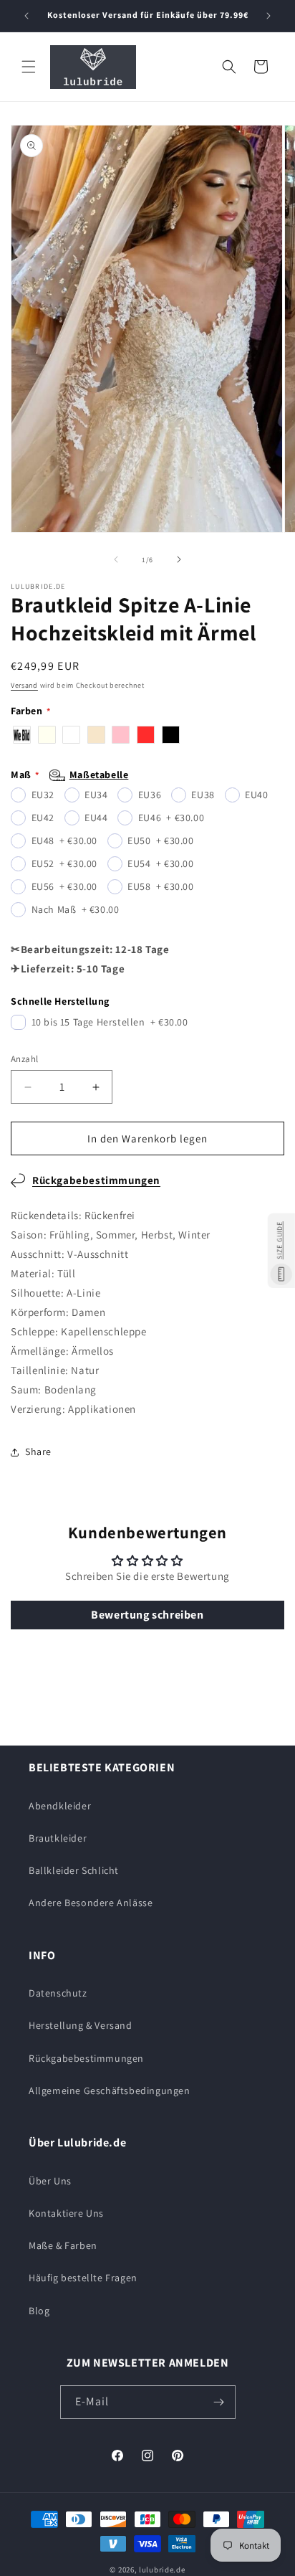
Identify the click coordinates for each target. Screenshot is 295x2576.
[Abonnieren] (219, 2402)
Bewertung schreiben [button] (147, 1615)
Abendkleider (60, 1806)
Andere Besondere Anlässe (91, 1903)
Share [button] (38, 1452)
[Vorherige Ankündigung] (26, 16)
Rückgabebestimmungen (96, 1180)
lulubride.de (162, 2570)
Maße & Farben (63, 2245)
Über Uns (50, 2181)
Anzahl (24, 1059)
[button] (29, 67)
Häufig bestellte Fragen (83, 2278)
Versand (24, 685)
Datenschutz (58, 1993)
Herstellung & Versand (81, 2025)
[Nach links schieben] (116, 559)
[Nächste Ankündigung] (269, 16)
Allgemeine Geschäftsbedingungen (110, 2090)
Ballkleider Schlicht (74, 1870)
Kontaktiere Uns (66, 2213)
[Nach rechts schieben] (179, 559)
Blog (39, 2311)
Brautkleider (58, 1838)
